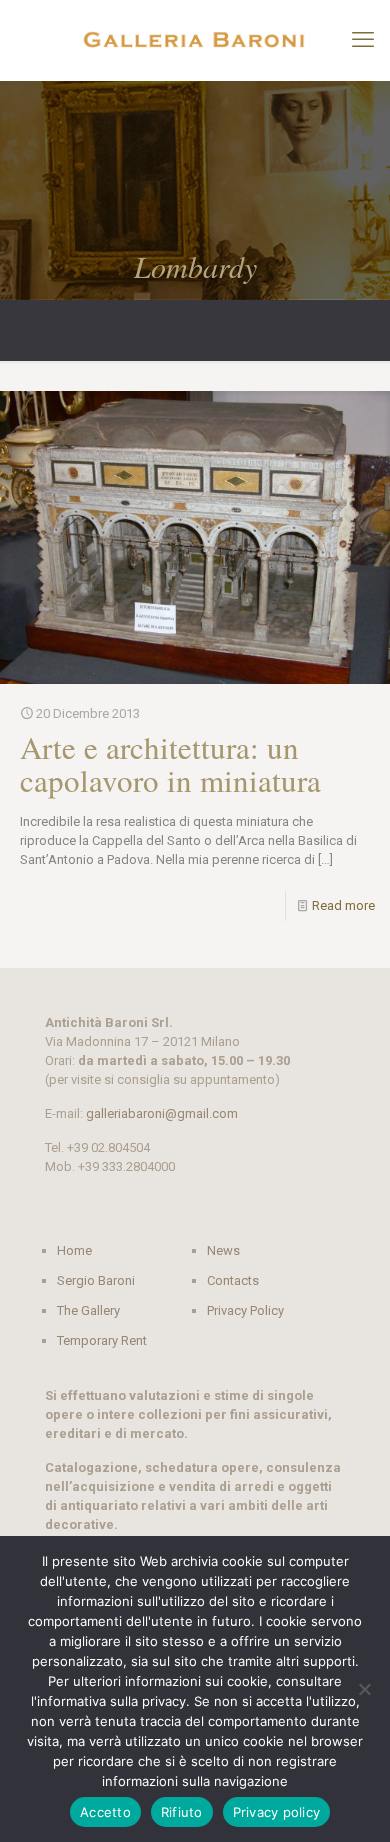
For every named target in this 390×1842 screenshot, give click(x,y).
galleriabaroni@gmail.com (162, 1113)
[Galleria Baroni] (195, 40)
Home (74, 1250)
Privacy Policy (245, 1310)
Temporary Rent (102, 1340)
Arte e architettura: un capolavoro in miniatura (170, 763)
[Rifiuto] (365, 1689)
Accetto (105, 1812)
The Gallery (88, 1310)
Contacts (233, 1280)
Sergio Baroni (96, 1280)
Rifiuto (182, 1812)
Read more (343, 905)
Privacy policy (277, 1812)
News (223, 1250)
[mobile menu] (363, 40)
